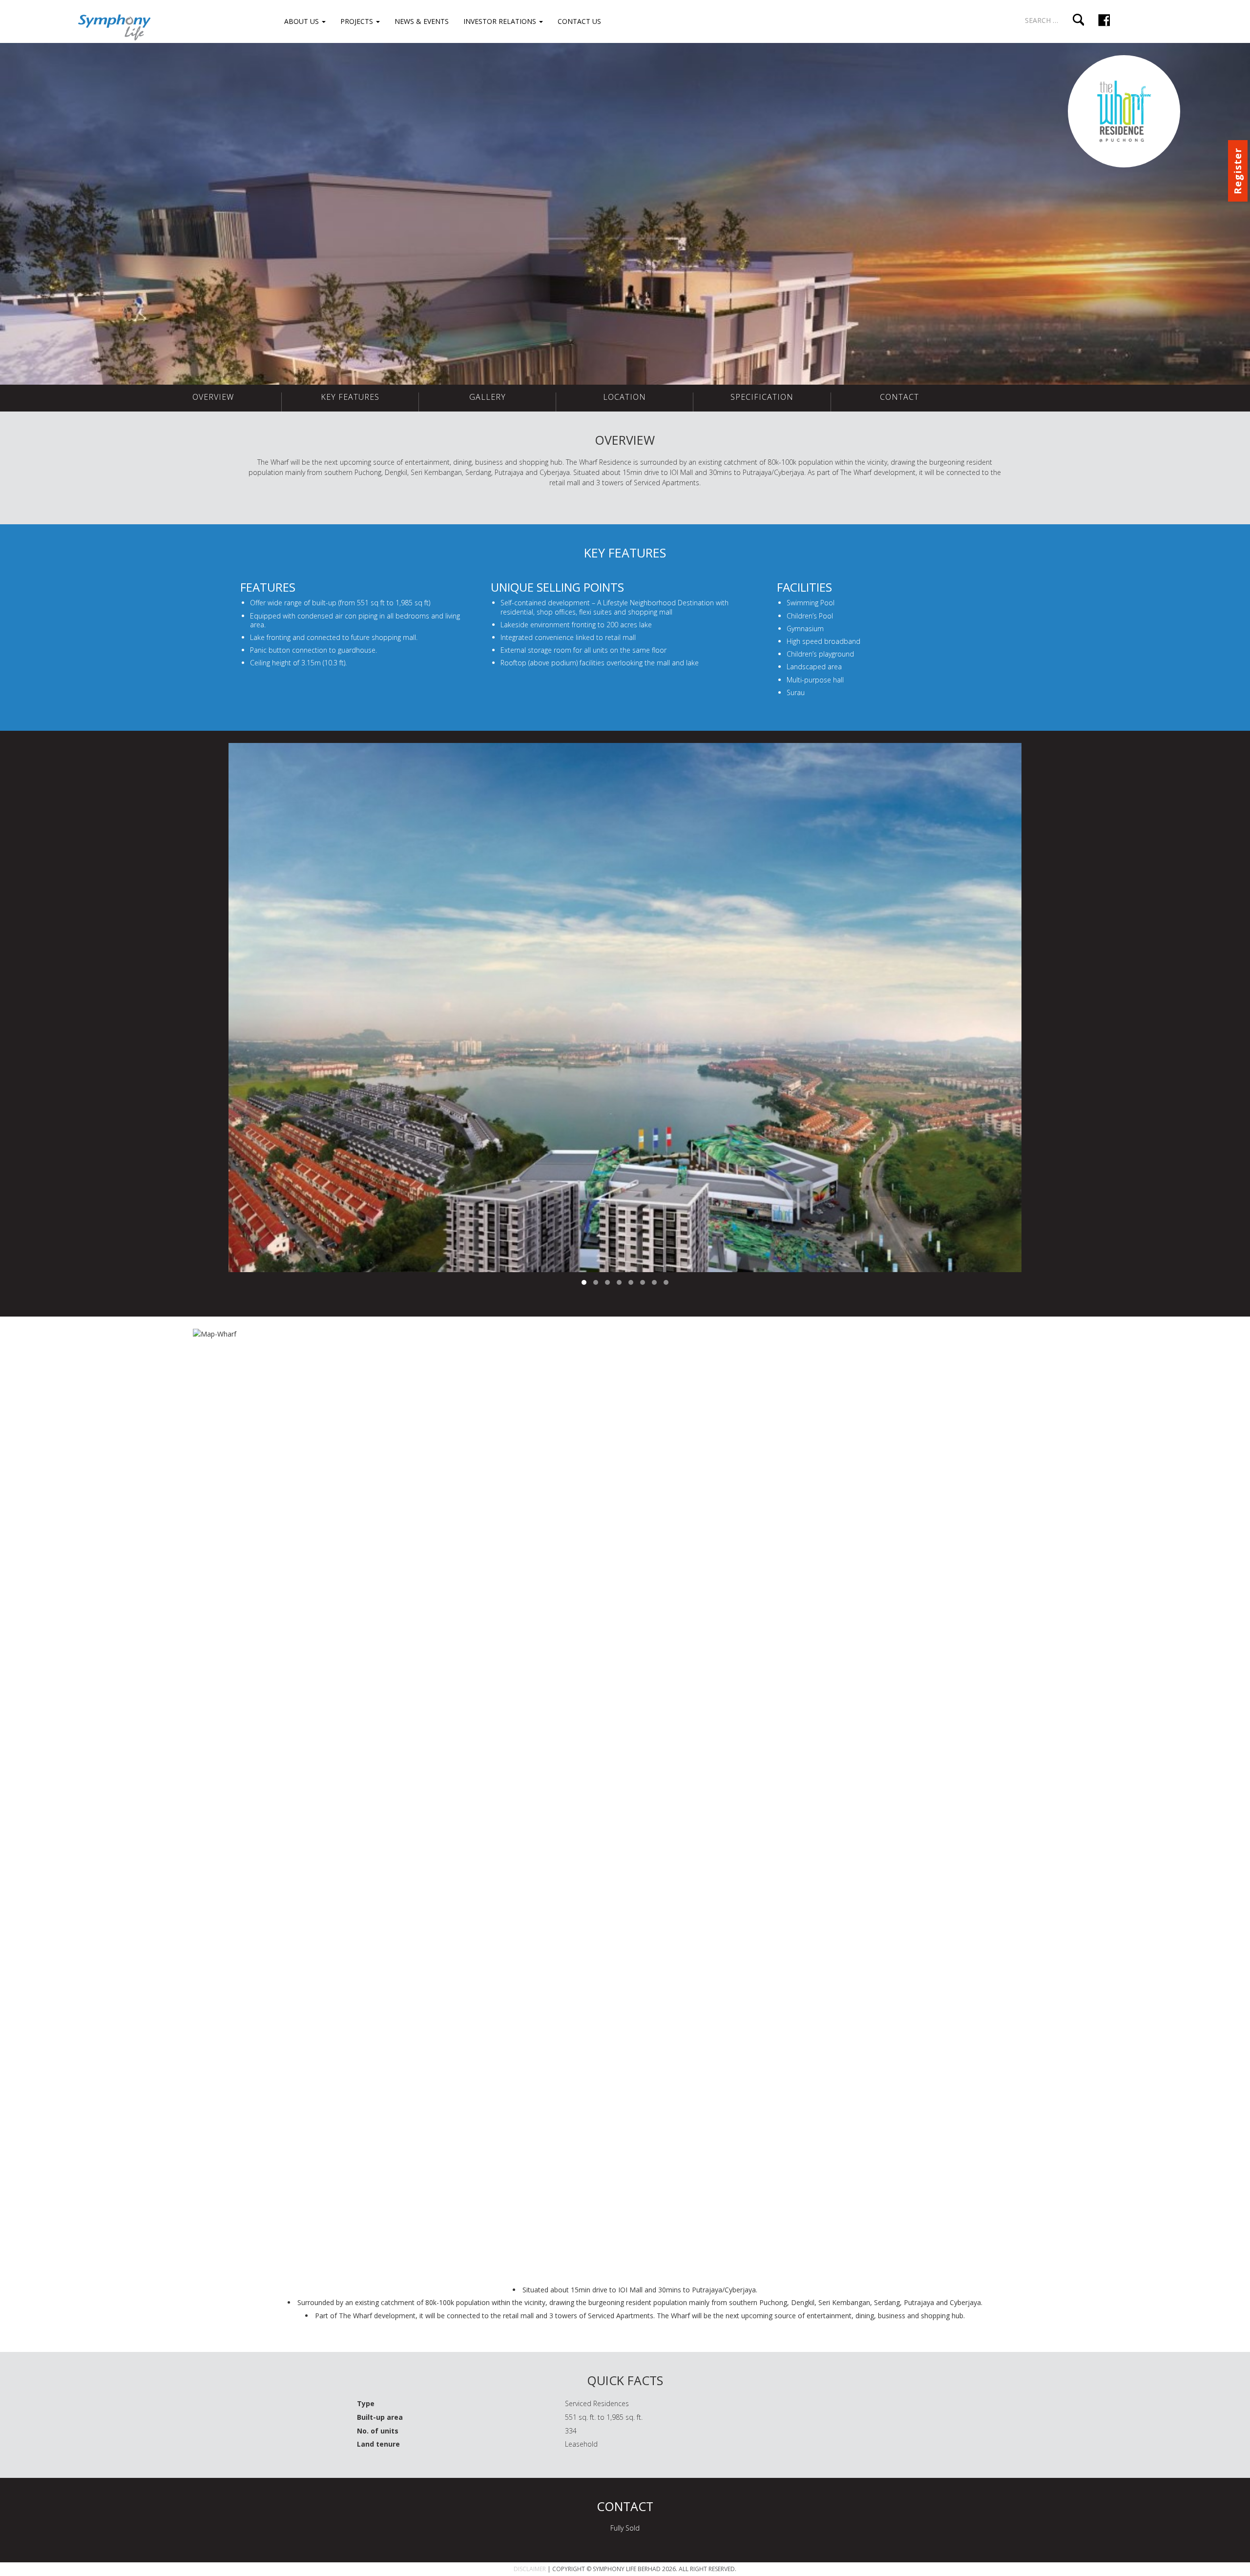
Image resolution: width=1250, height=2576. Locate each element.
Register (1238, 171)
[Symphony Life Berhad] (114, 26)
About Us (302, 21)
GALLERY (488, 397)
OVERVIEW (213, 397)
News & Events (422, 21)
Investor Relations (501, 21)
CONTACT (899, 397)
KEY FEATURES (350, 397)
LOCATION (625, 397)
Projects (358, 21)
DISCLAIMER (530, 2569)
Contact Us (579, 21)
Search (1078, 20)
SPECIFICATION (762, 397)
